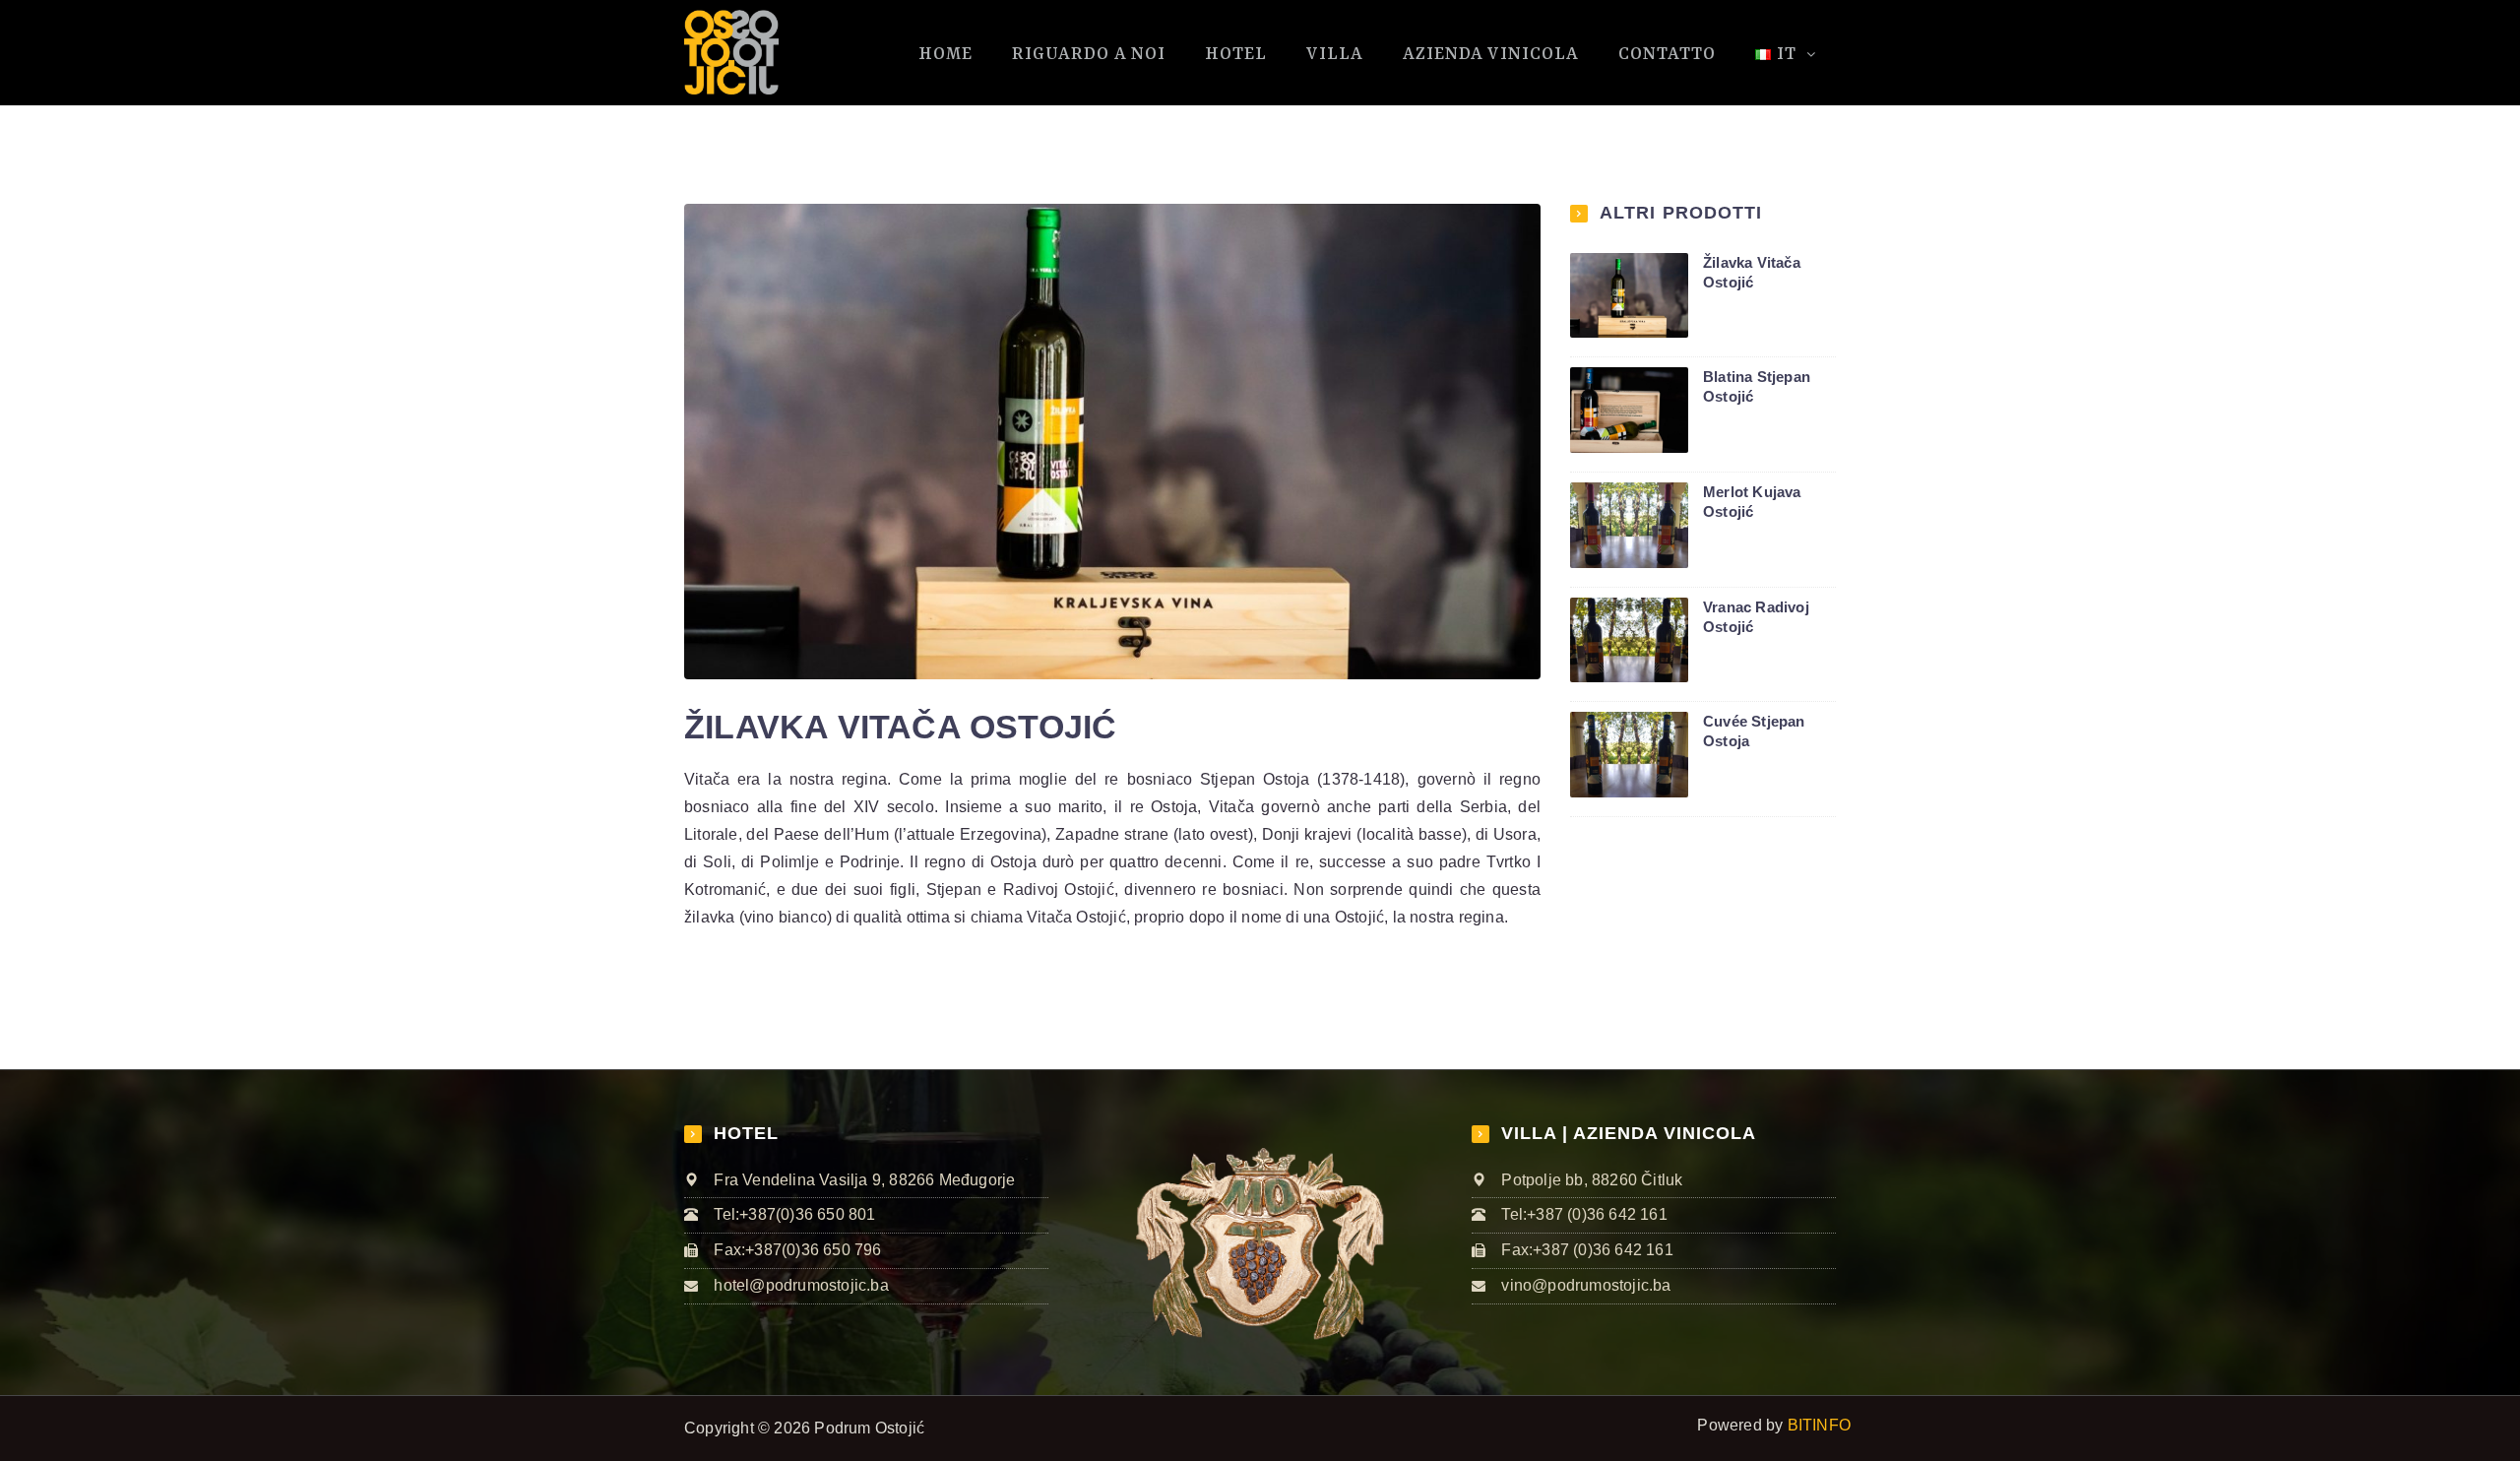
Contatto (1667, 54)
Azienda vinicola (1491, 54)
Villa (1335, 54)
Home (945, 54)
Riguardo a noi (1089, 54)
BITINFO (1819, 1425)
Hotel (1236, 54)
